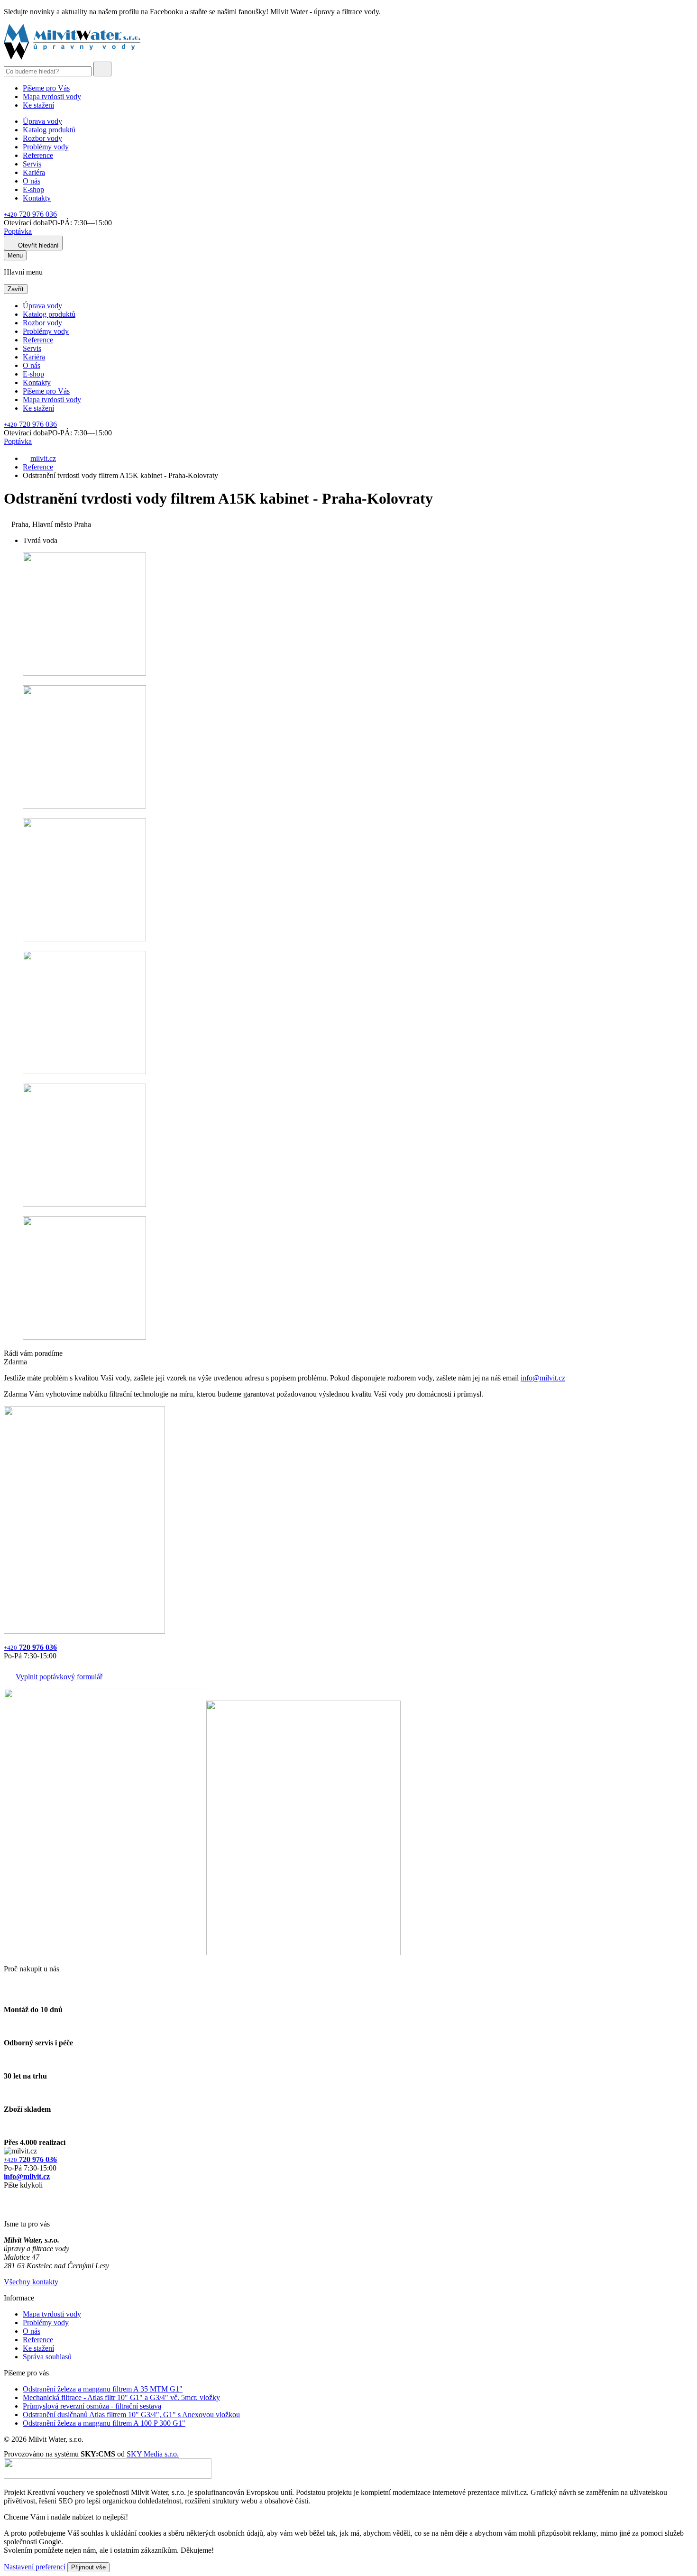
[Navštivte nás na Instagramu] (9, 2208)
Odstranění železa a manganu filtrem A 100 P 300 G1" (104, 2423)
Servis (32, 164)
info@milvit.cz (543, 1378)
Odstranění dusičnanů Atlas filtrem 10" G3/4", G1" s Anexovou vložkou (131, 2415)
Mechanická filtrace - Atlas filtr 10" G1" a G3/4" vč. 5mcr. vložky (121, 2397)
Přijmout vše (88, 2567)
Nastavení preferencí (35, 2567)
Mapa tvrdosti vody (52, 97)
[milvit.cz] (72, 57)
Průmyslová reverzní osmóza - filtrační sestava (92, 2406)
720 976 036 (30, 214)
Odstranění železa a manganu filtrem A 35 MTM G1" (103, 2389)
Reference (38, 155)
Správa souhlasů (47, 2357)
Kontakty (37, 198)
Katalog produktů (49, 130)
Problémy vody (46, 147)
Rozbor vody (42, 138)
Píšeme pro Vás (46, 88)
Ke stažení (38, 105)
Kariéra (34, 172)
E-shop (33, 189)
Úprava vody (42, 121)
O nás (32, 181)
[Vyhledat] (102, 69)
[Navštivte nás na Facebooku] (6, 2196)
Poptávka (18, 231)
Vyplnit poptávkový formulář (59, 1677)
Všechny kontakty (31, 2282)
